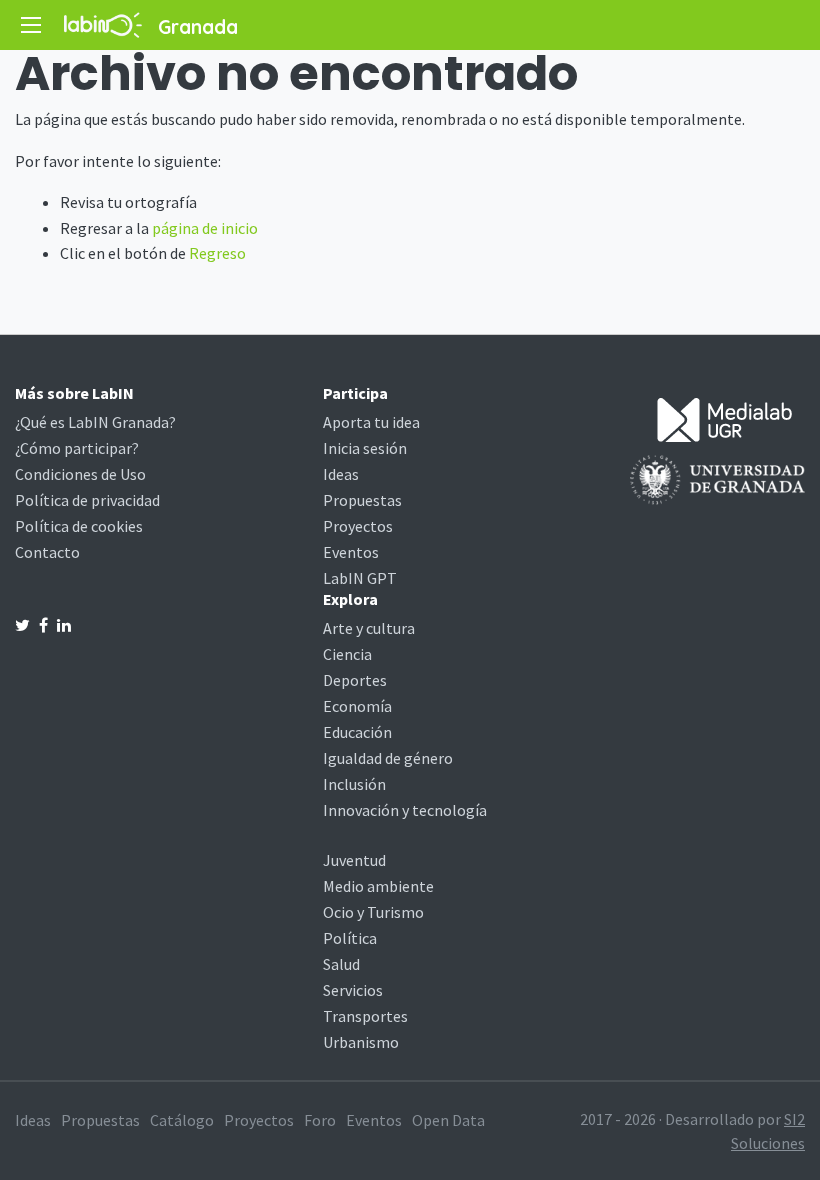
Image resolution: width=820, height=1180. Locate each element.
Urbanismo (361, 1042)
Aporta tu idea (371, 422)
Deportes (355, 680)
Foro (320, 1120)
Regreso (217, 253)
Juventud (354, 860)
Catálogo (182, 1120)
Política (350, 938)
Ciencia (347, 654)
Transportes (365, 1016)
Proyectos (358, 526)
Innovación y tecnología (405, 810)
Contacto (47, 552)
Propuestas (362, 500)
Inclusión (354, 784)
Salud (341, 964)
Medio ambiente (378, 886)
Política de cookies (79, 526)
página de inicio (205, 228)
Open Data (448, 1120)
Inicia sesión (365, 448)
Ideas (341, 474)
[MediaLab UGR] (725, 418)
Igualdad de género (388, 758)
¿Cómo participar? (77, 448)
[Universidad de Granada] (717, 478)
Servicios (353, 990)
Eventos (351, 552)
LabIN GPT (360, 578)
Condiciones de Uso (80, 474)
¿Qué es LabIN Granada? (95, 422)
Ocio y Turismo (373, 912)
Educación (357, 732)
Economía (357, 706)
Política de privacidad (87, 500)
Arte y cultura (369, 628)
